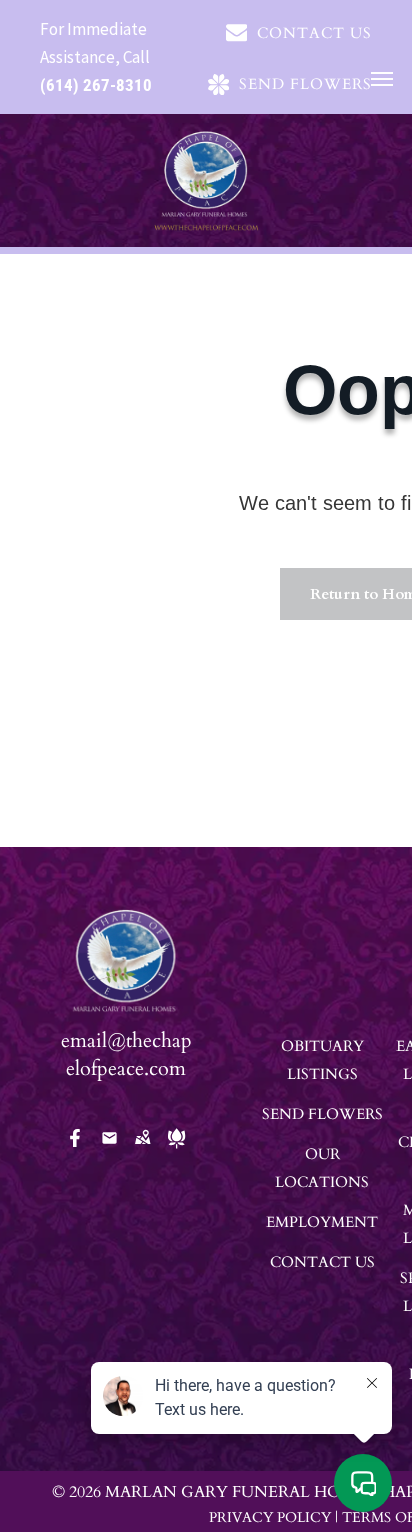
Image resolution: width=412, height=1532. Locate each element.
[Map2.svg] (142, 1151)
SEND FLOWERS (322, 1114)
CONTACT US (322, 1262)
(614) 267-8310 (96, 85)
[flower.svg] (176, 1151)
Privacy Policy (270, 1517)
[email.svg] (109, 1144)
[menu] (382, 79)
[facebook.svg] (75, 1151)
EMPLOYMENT (322, 1222)
